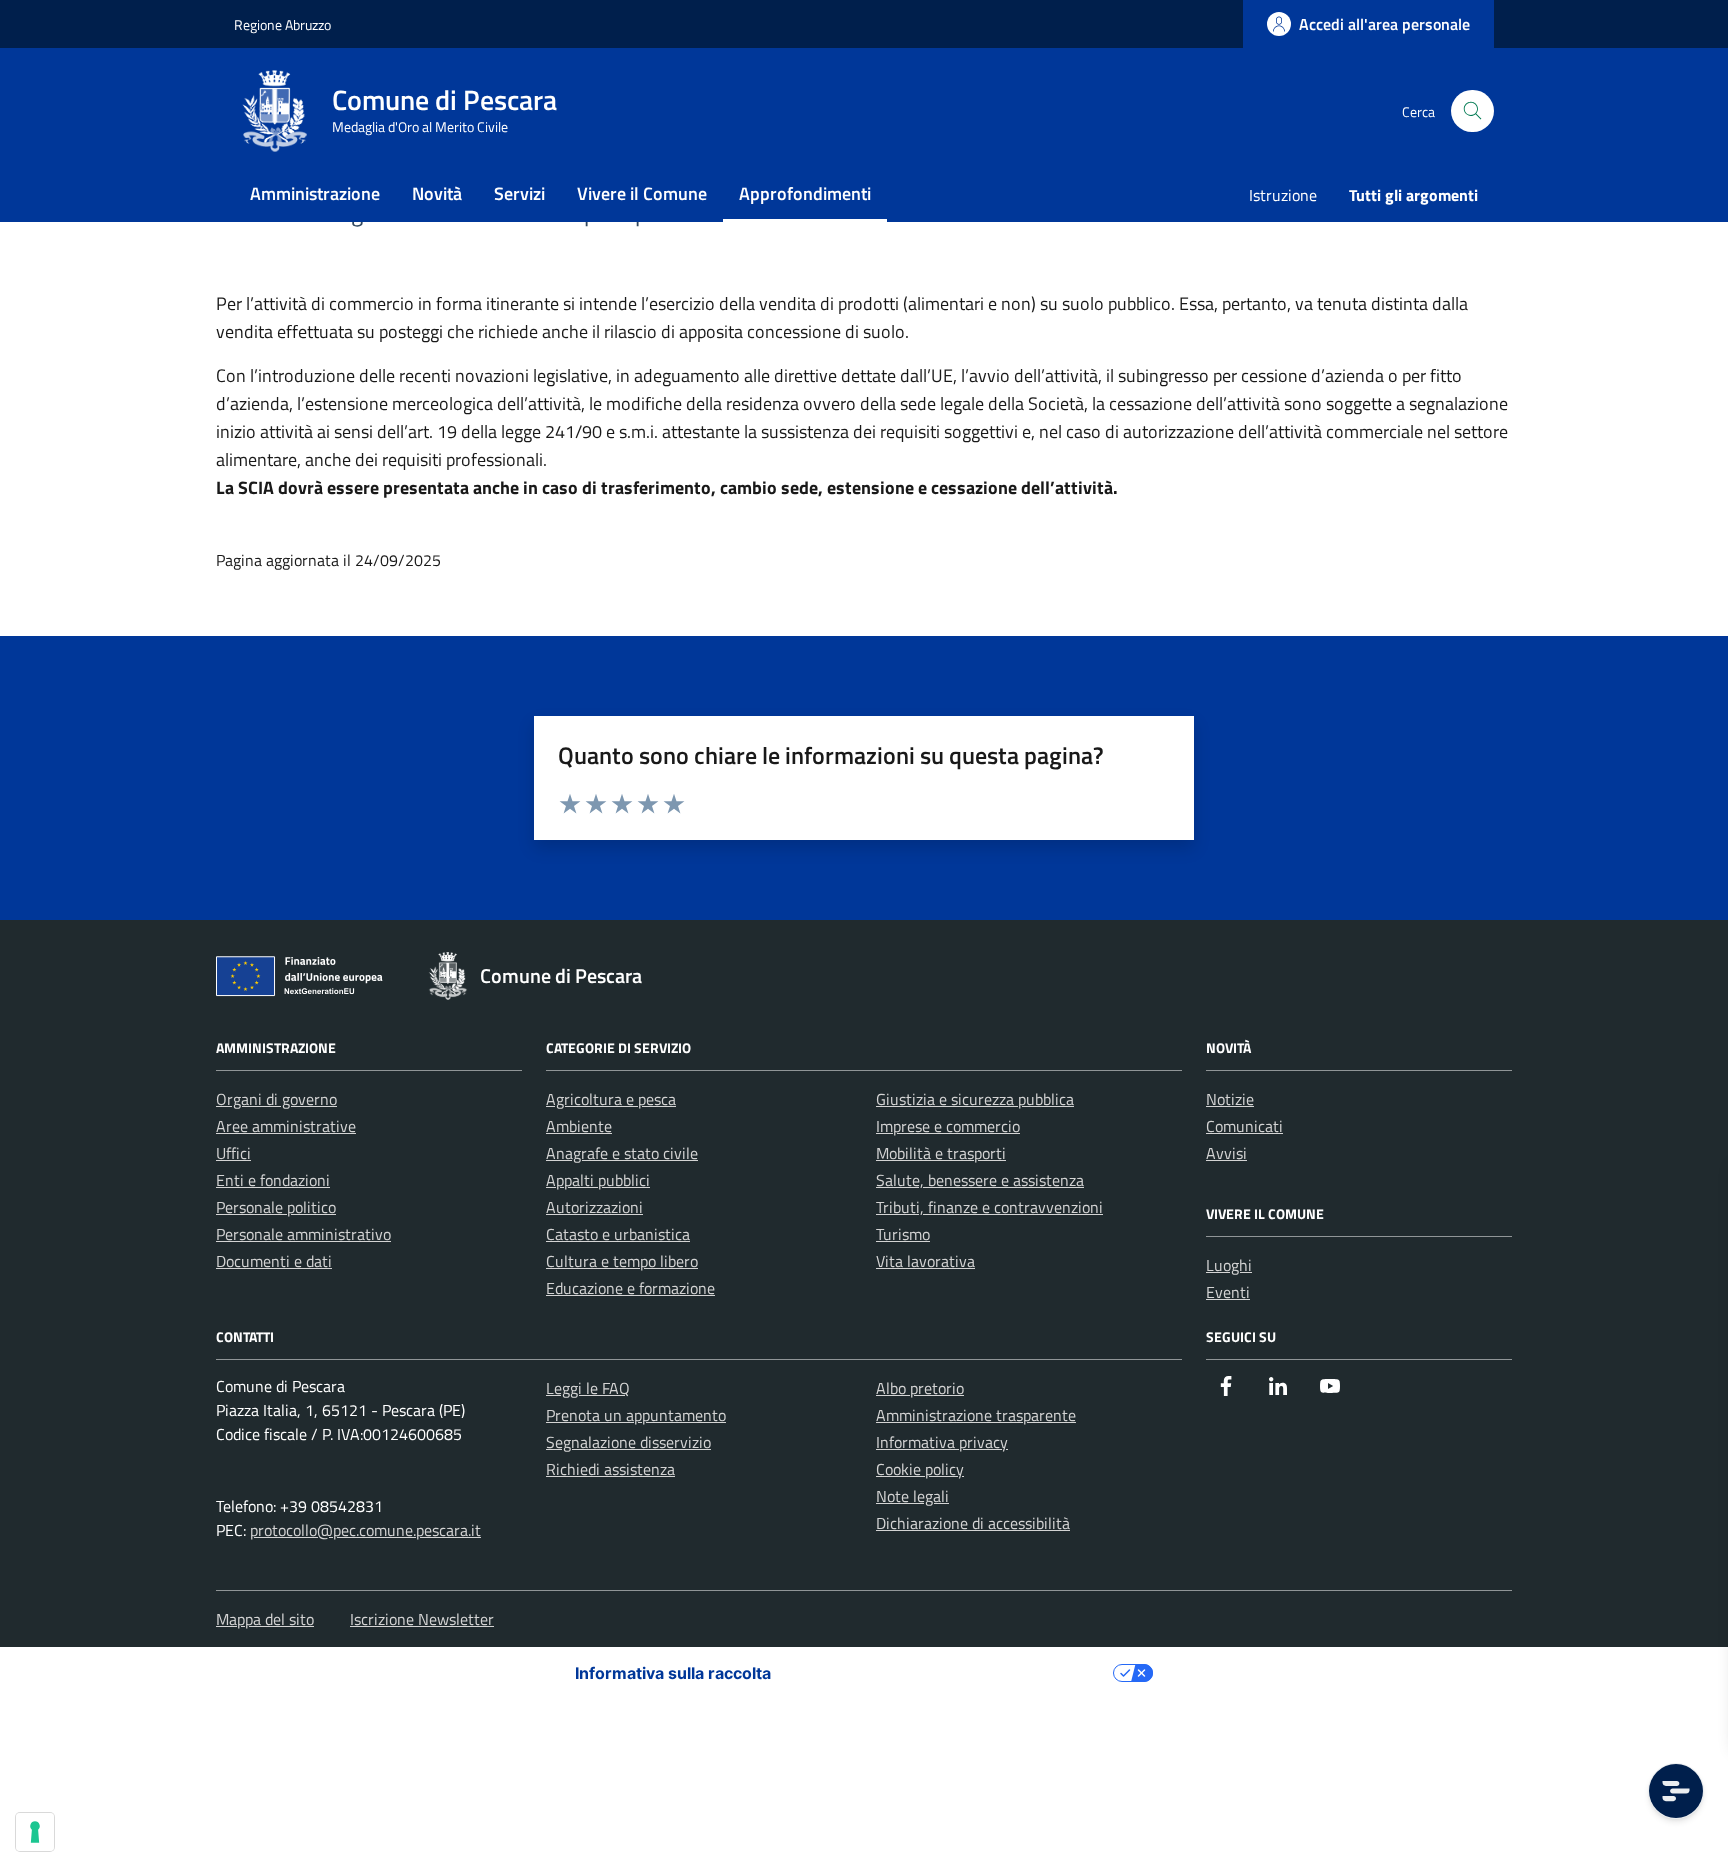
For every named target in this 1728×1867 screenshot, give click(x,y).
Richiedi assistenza (610, 1469)
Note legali (912, 1496)
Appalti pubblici (598, 1180)
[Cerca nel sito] (1472, 111)
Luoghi (1229, 1265)
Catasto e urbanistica (618, 1234)
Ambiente (579, 1126)
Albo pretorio (920, 1388)
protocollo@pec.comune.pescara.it (365, 1530)
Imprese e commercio (948, 1126)
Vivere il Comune (642, 193)
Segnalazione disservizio (628, 1442)
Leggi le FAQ (588, 1388)
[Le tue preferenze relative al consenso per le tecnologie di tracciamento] (35, 1832)
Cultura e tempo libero (622, 1261)
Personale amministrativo (303, 1234)
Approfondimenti (805, 193)
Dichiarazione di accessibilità (973, 1523)
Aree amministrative (286, 1126)
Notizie (1230, 1099)
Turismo (903, 1234)
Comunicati (1244, 1126)
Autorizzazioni (594, 1207)
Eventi (1228, 1292)
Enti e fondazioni (273, 1180)
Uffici (233, 1153)
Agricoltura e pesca (611, 1099)
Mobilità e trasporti (941, 1153)
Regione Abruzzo (282, 24)
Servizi (519, 193)
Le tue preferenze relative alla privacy (952, 1673)
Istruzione (1283, 195)
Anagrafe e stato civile (622, 1153)
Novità (437, 193)
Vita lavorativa (925, 1261)
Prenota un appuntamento (636, 1415)
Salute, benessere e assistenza (980, 1180)
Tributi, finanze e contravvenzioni (989, 1207)
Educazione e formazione (630, 1288)
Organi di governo (276, 1099)
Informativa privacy (942, 1442)
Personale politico (276, 1207)
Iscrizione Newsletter (422, 1619)
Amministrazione (315, 193)
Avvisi (1226, 1153)
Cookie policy (920, 1469)
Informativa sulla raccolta (673, 1673)
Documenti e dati (274, 1261)
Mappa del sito (265, 1619)
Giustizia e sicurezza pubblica (975, 1099)
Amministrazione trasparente (976, 1415)
